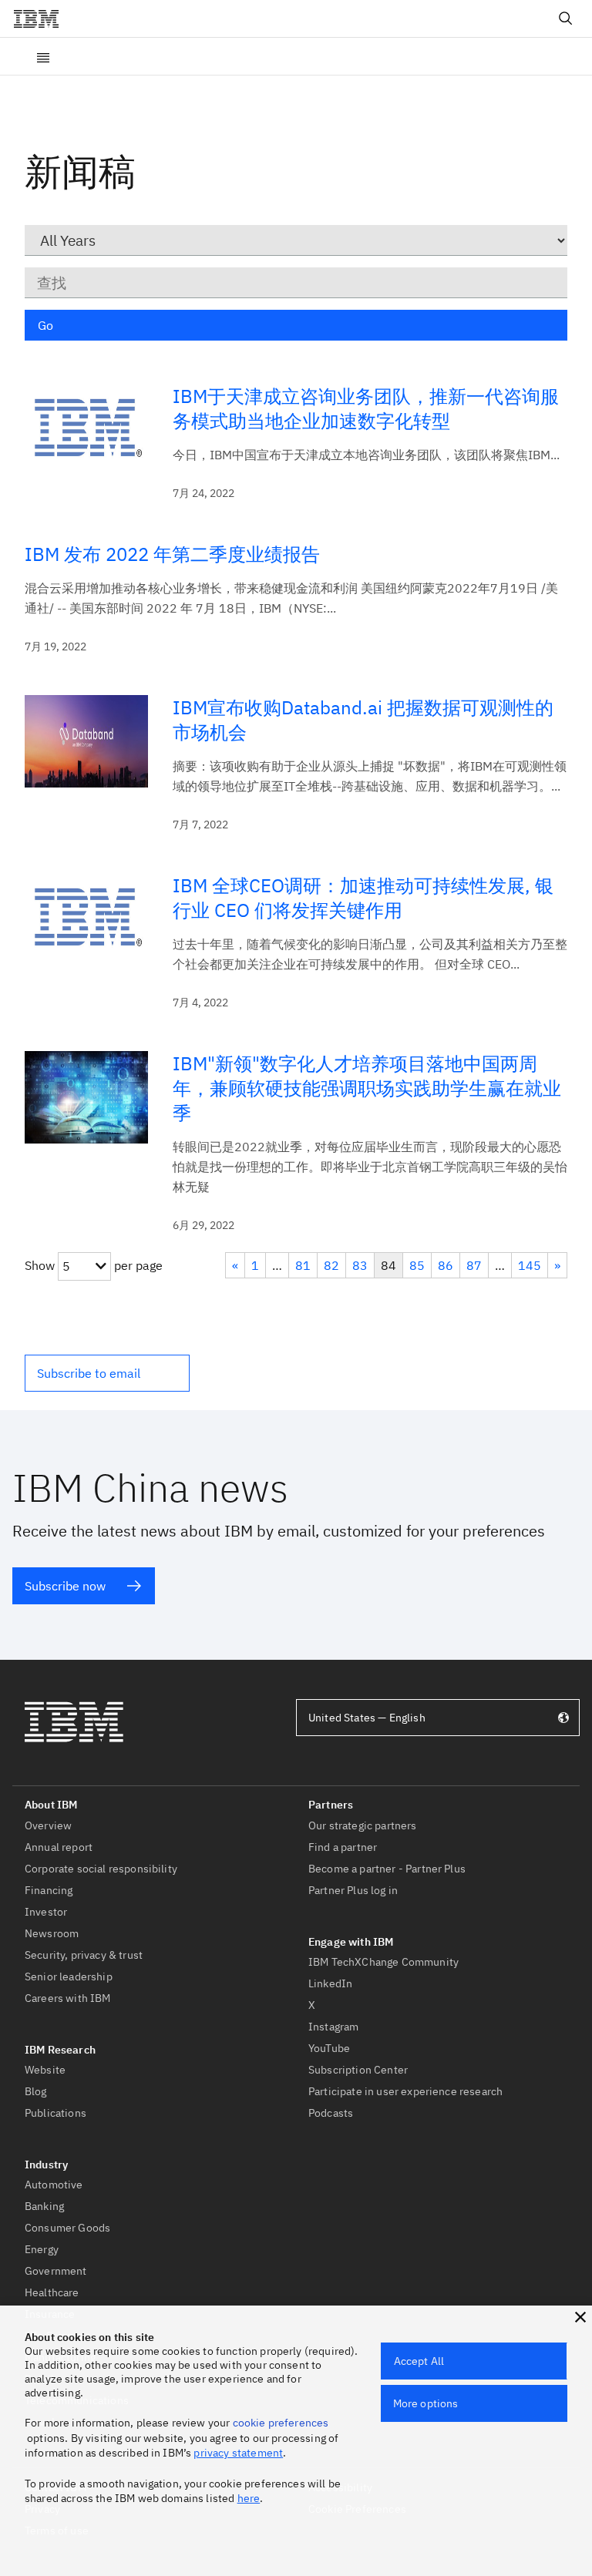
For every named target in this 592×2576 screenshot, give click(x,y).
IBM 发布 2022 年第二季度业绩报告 (172, 554)
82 (331, 1265)
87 (474, 1265)
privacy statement (238, 2453)
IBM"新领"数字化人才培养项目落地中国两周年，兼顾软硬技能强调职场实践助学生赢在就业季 (367, 1088)
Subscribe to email (89, 1373)
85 (417, 1265)
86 (446, 1265)
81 (303, 1265)
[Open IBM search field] (566, 18)
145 (530, 1265)
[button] (107, 1373)
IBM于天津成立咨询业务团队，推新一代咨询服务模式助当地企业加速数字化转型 (366, 408)
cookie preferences (281, 2423)
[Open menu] (43, 56)
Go (45, 325)
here (249, 2498)
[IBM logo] (42, 18)
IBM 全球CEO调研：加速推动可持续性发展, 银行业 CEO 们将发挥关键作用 (363, 898)
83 (360, 1265)
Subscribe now (65, 1586)
